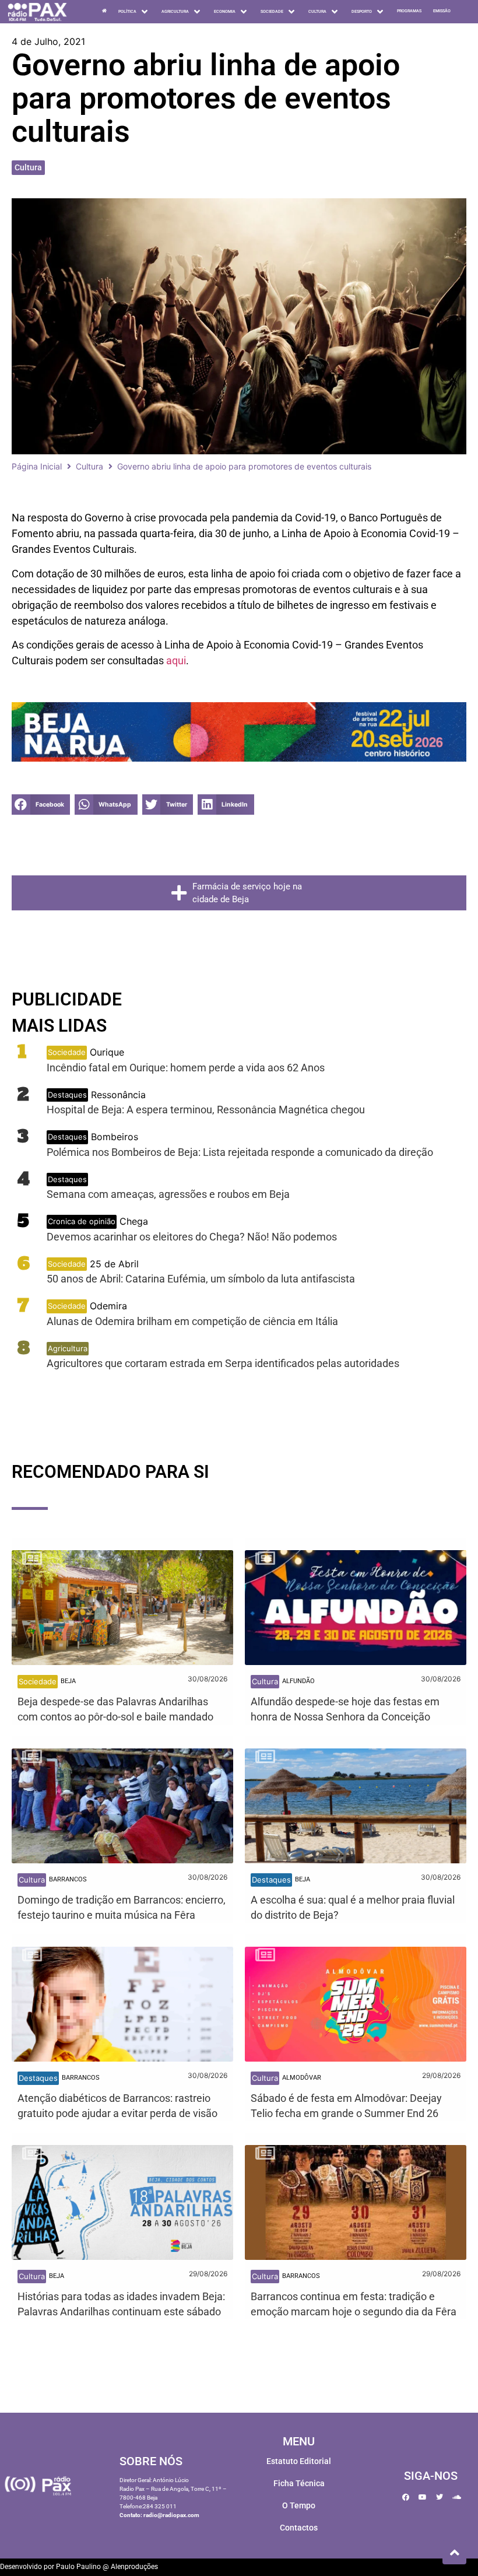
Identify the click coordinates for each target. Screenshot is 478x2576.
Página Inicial (37, 466)
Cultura (28, 167)
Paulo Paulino (78, 2567)
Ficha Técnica (299, 2483)
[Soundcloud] (456, 2497)
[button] (41, 805)
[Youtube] (423, 2497)
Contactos (299, 2528)
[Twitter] (440, 2497)
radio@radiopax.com (171, 2515)
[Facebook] (406, 2497)
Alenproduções (134, 2567)
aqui (176, 660)
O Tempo (299, 2505)
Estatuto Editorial (299, 2461)
